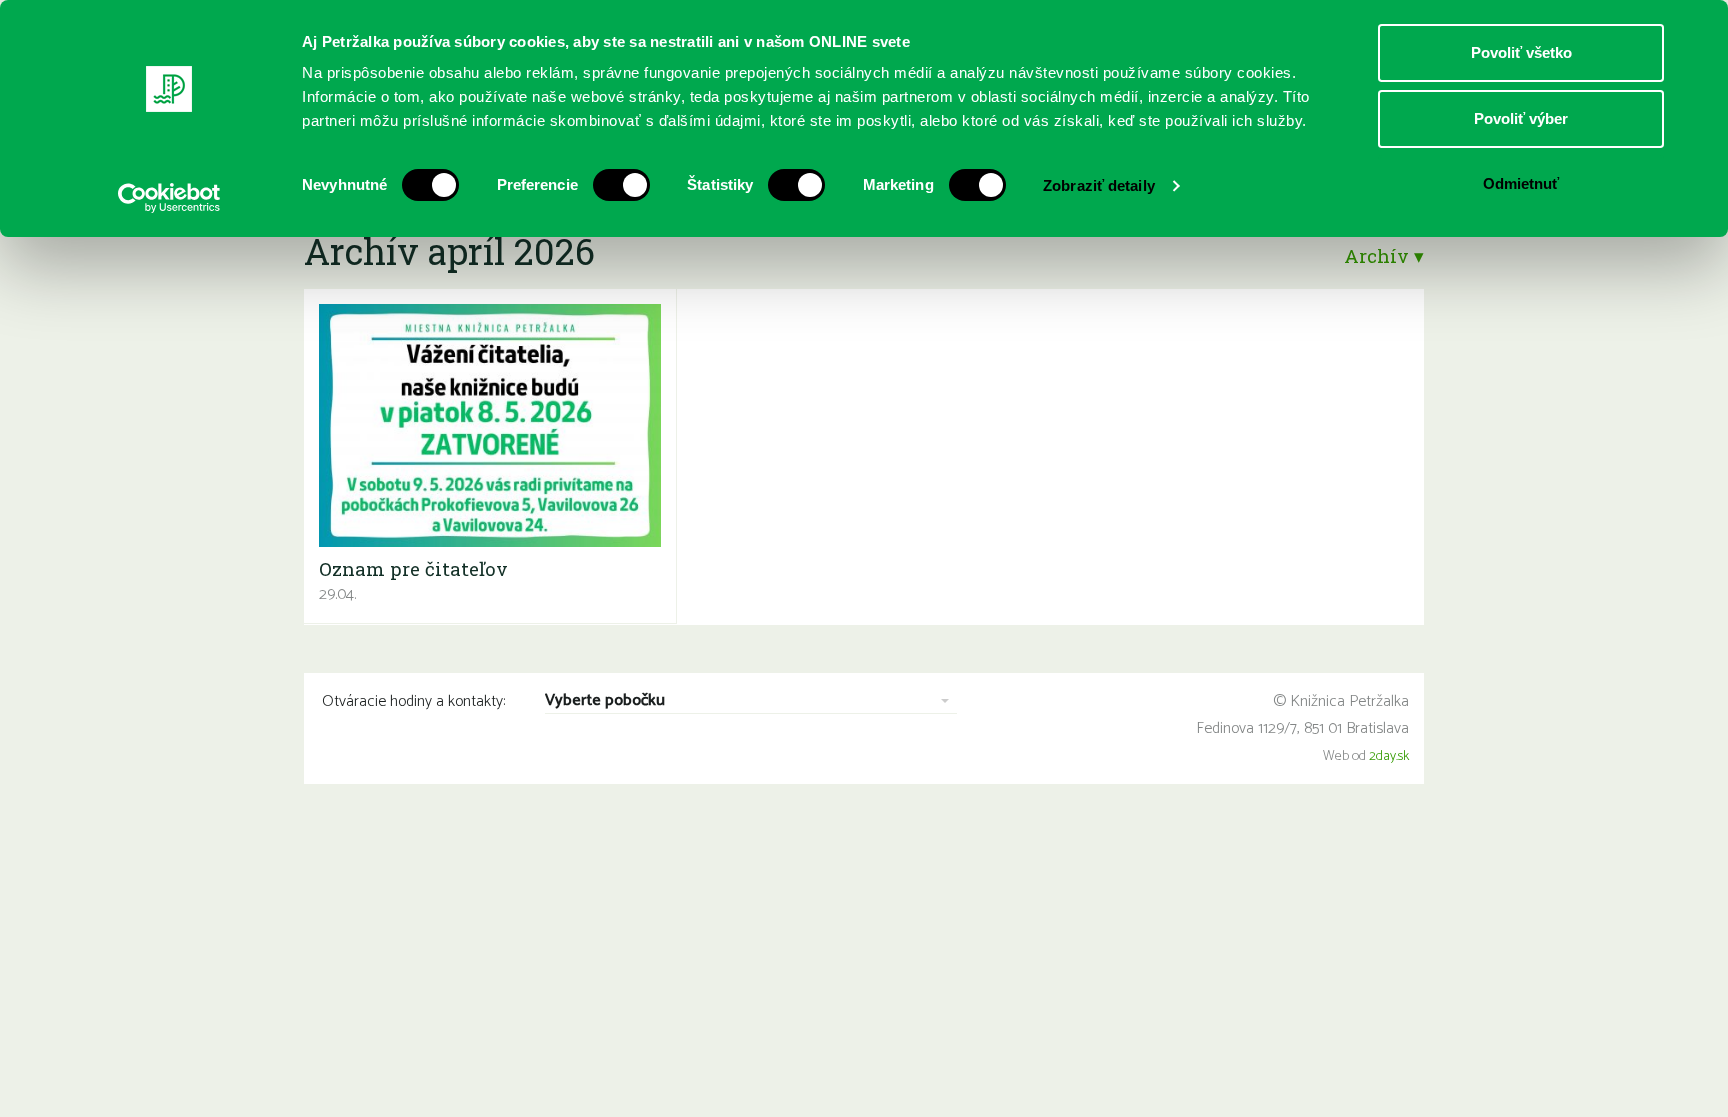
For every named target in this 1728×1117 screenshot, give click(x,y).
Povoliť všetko (1521, 52)
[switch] (621, 185)
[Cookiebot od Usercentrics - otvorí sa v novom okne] (169, 198)
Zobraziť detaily (1099, 185)
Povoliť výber (1521, 118)
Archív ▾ (1384, 255)
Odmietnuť (1521, 183)
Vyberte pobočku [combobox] (605, 701)
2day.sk (1389, 756)
